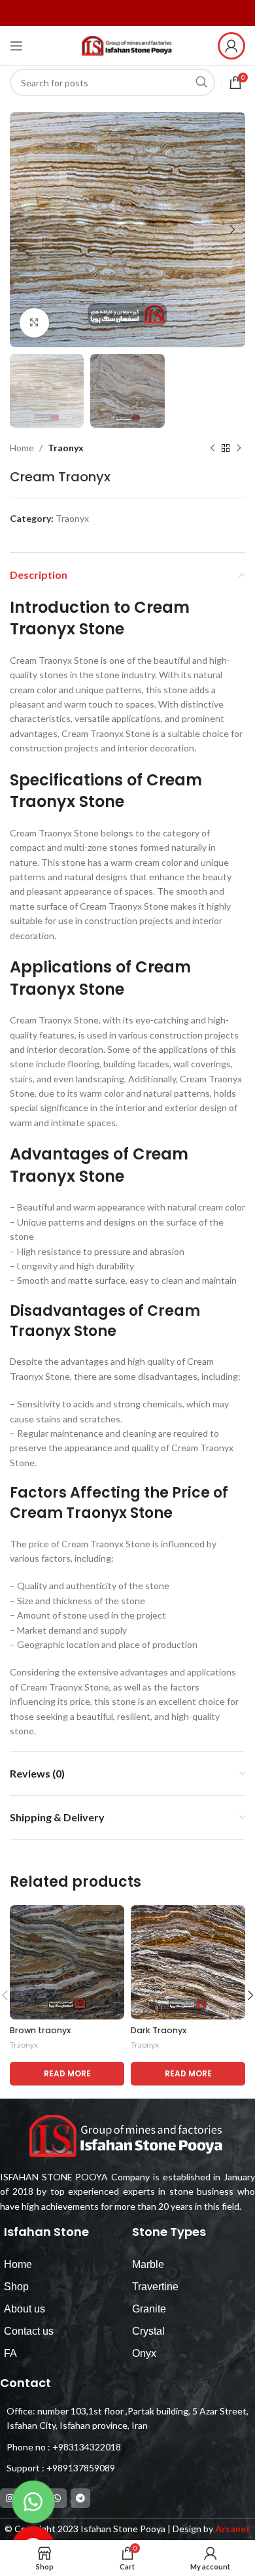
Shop (16, 2287)
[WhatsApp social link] (57, 2498)
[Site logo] (127, 45)
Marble (148, 2264)
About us (25, 2309)
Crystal (148, 2331)
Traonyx (66, 448)
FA (10, 2353)
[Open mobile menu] (16, 46)
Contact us (29, 2331)
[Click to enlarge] (34, 323)
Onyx (144, 2353)
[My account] (231, 46)
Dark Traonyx (159, 2030)
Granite (149, 2309)
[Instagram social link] (10, 2498)
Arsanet (233, 2529)
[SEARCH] (201, 82)
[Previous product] (212, 449)
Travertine (155, 2287)
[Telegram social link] (80, 2498)
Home (22, 448)
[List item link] (124, 2447)
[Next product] (239, 449)
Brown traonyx (40, 2030)
